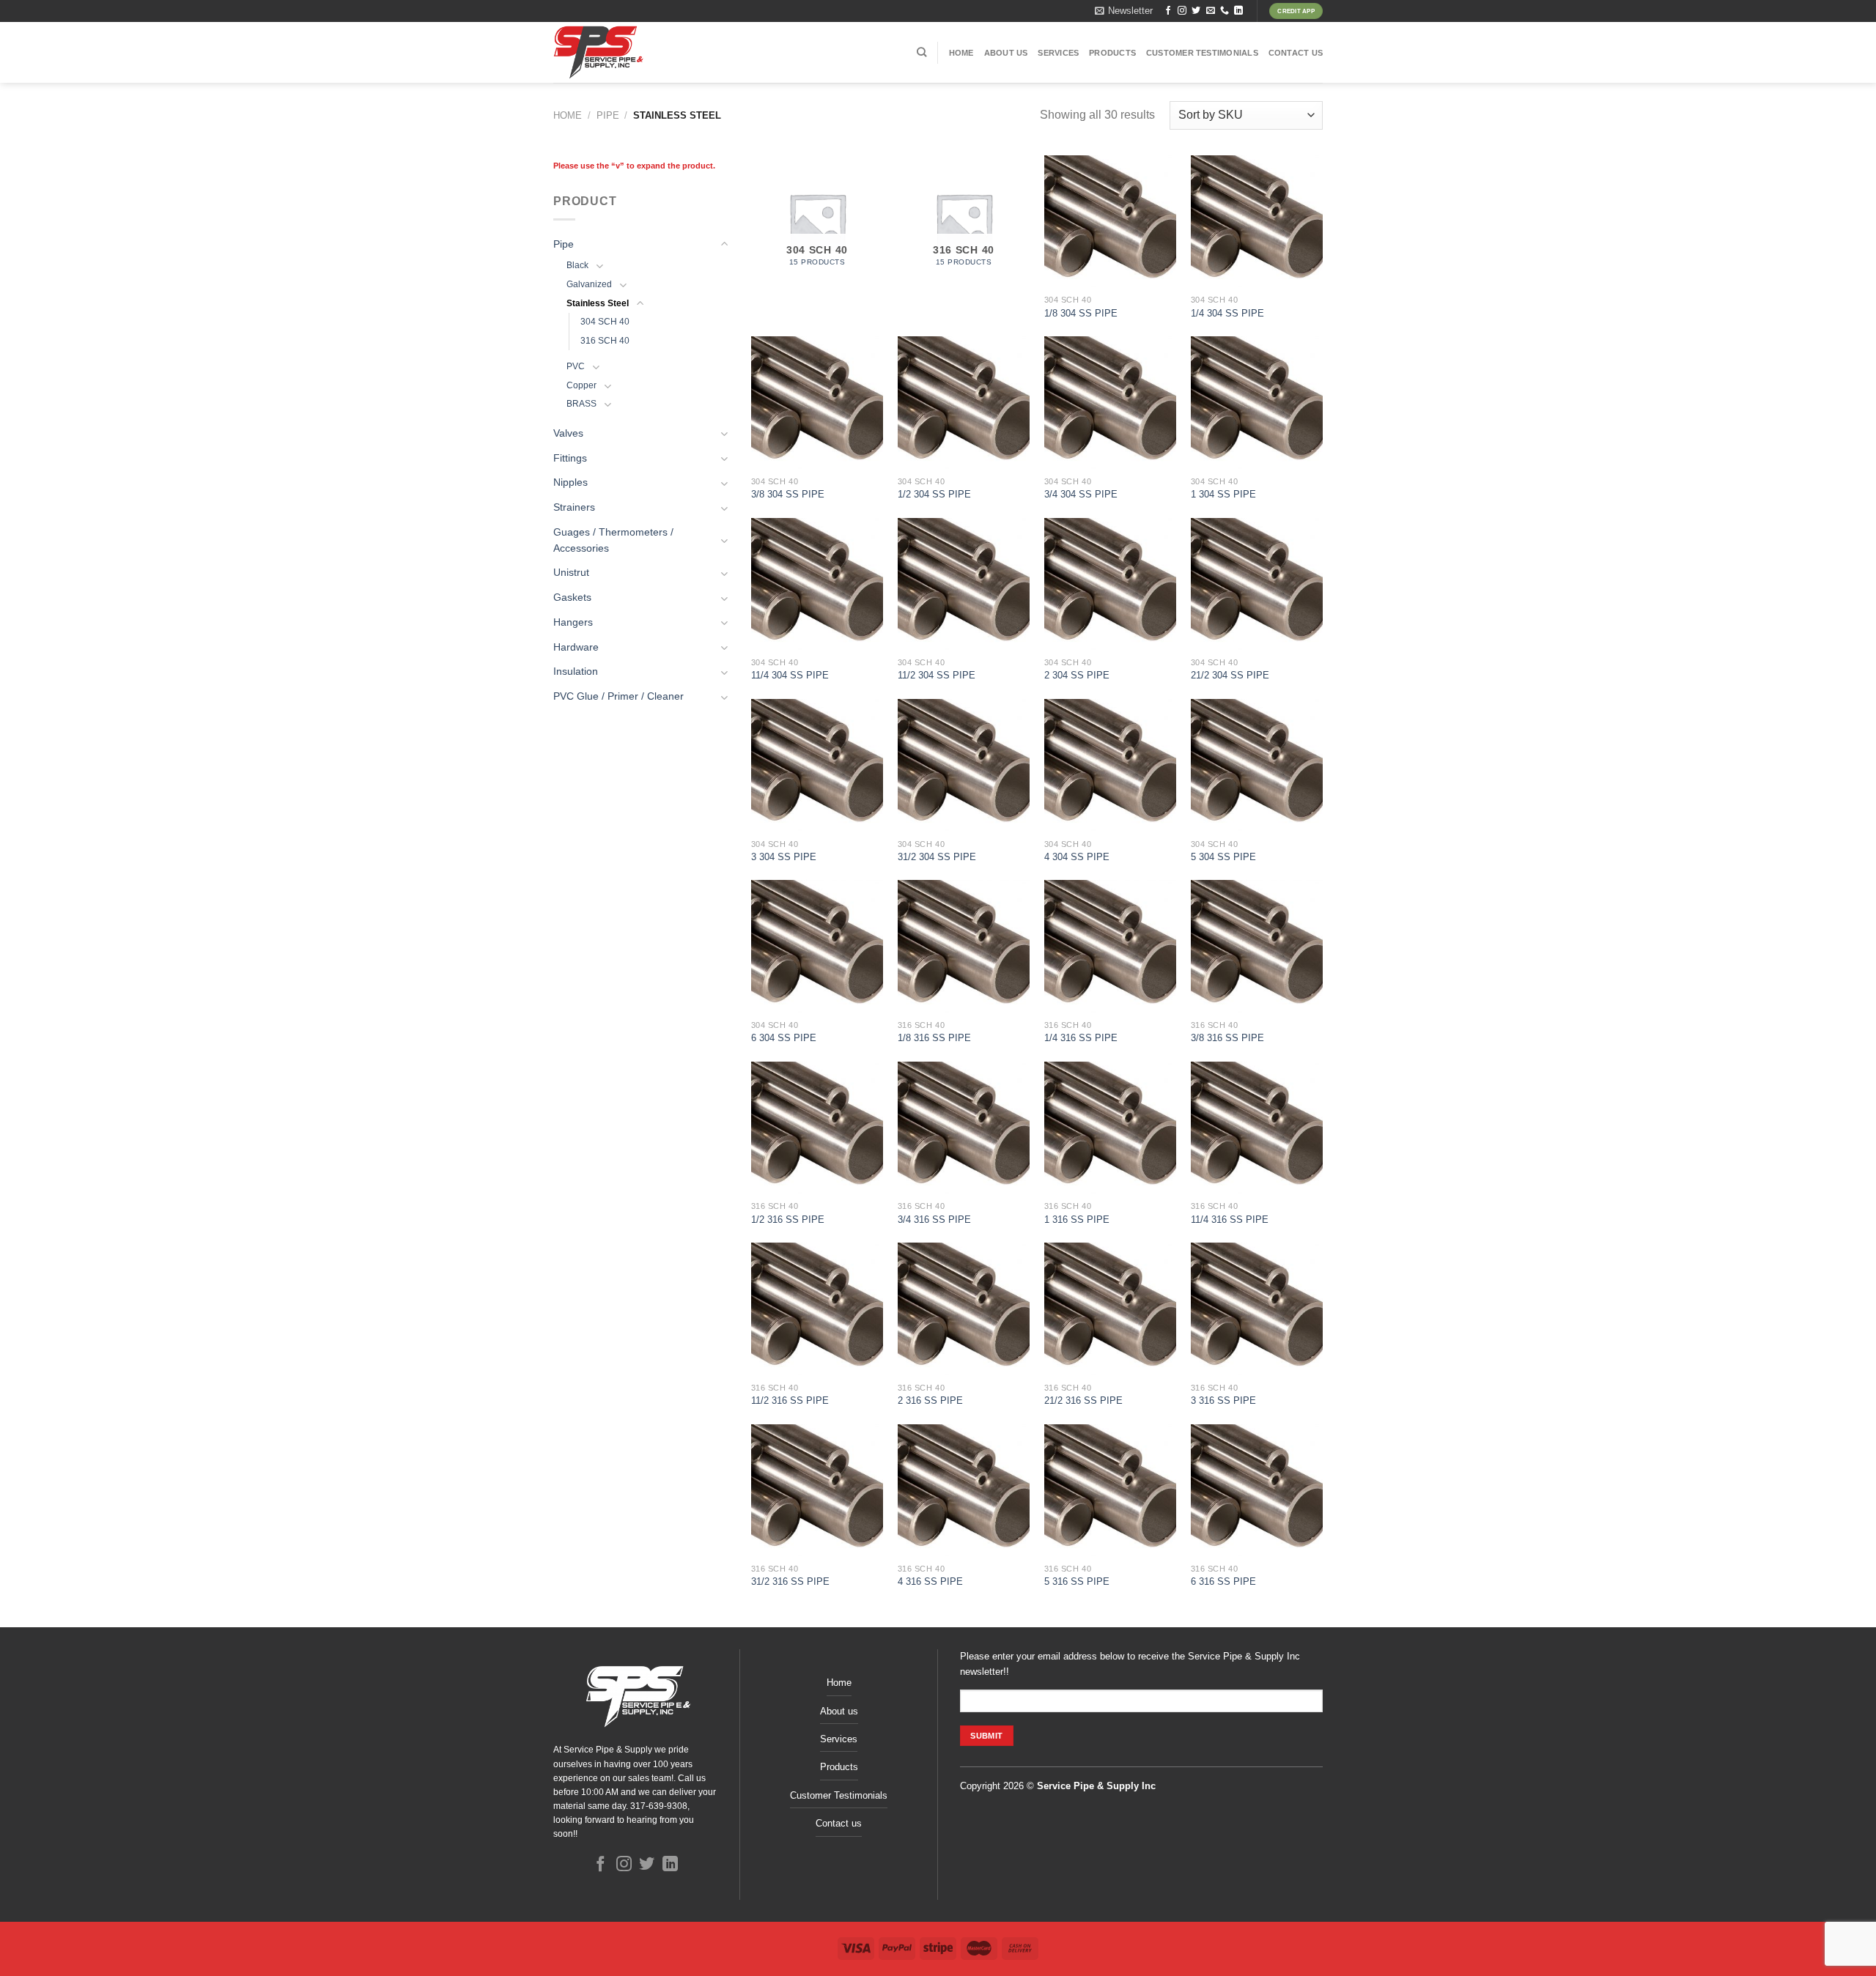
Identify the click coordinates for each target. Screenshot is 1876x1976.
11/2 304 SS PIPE (937, 675)
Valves (568, 433)
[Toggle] (724, 244)
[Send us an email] (1211, 11)
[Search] (922, 52)
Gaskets (572, 597)
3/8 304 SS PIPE (788, 494)
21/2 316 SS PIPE (1083, 1400)
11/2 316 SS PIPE (790, 1400)
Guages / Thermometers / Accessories (613, 540)
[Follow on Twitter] (1196, 11)
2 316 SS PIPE (930, 1400)
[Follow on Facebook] (1168, 11)
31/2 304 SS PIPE (937, 857)
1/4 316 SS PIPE (1081, 1038)
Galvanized (589, 284)
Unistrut (571, 573)
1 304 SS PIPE (1223, 494)
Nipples (570, 482)
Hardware (576, 647)
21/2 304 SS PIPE (1230, 675)
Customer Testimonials (1202, 53)
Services (1058, 53)
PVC (576, 366)
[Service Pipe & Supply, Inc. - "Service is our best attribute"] (639, 52)
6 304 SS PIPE (784, 1038)
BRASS (581, 404)
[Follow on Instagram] (1182, 11)
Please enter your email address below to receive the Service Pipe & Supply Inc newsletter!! (1130, 1664)
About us (1006, 53)
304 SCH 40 (605, 322)
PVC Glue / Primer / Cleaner (618, 696)
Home (961, 53)
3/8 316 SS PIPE (1227, 1038)
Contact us (1296, 53)
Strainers (574, 507)
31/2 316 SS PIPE (790, 1581)
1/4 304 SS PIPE (1227, 313)
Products (1112, 53)
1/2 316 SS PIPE (788, 1220)
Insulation (576, 671)
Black (577, 265)
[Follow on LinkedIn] (1238, 11)
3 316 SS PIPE (1223, 1400)
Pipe (608, 115)
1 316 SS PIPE (1077, 1220)
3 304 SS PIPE (784, 857)
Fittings (570, 458)
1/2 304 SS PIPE (934, 494)
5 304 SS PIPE (1223, 857)
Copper (581, 385)
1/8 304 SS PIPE (1081, 313)
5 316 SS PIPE (1077, 1581)
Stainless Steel (598, 303)
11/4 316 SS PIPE (1230, 1220)
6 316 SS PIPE (1223, 1581)
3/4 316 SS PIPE (934, 1220)
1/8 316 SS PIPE (934, 1038)
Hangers (573, 622)
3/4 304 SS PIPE (1081, 494)
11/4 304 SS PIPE (790, 675)
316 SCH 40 (605, 341)
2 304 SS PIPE (1077, 675)
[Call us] (1225, 11)
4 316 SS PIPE (930, 1581)
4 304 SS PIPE (1077, 857)
